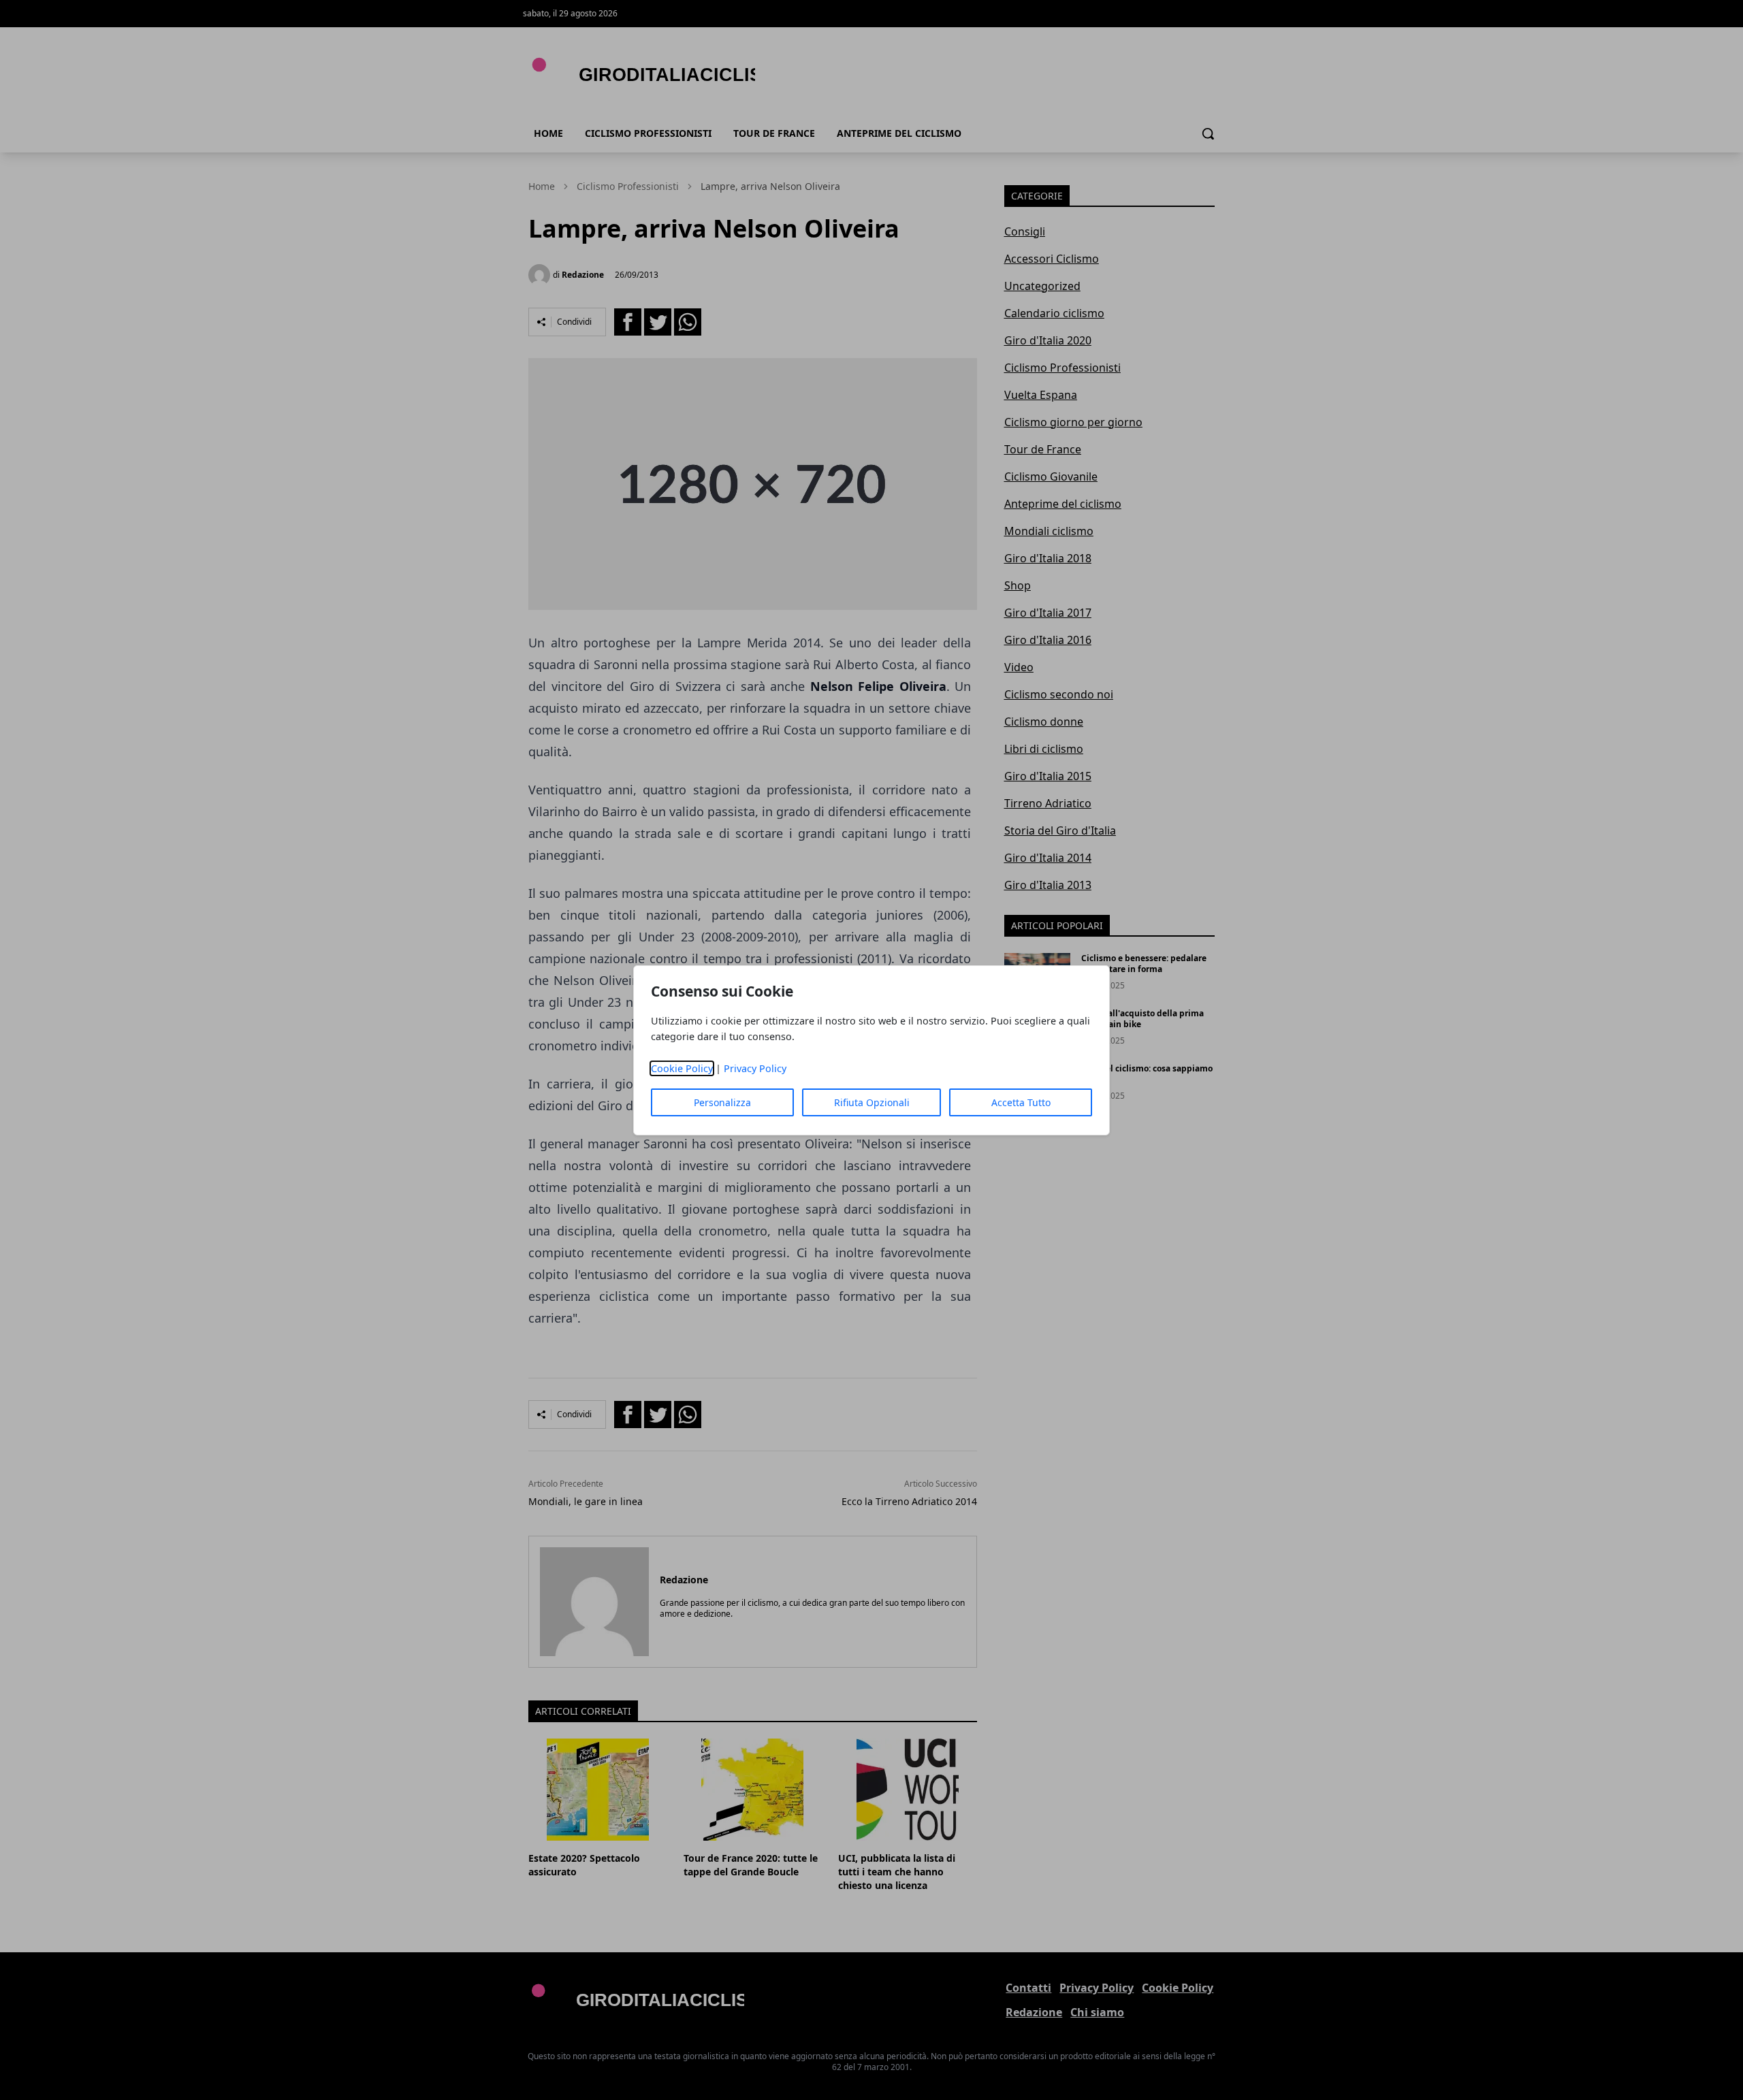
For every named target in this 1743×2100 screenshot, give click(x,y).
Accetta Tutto (1021, 1102)
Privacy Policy (755, 1068)
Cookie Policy (682, 1068)
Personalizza (722, 1102)
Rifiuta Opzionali (872, 1102)
